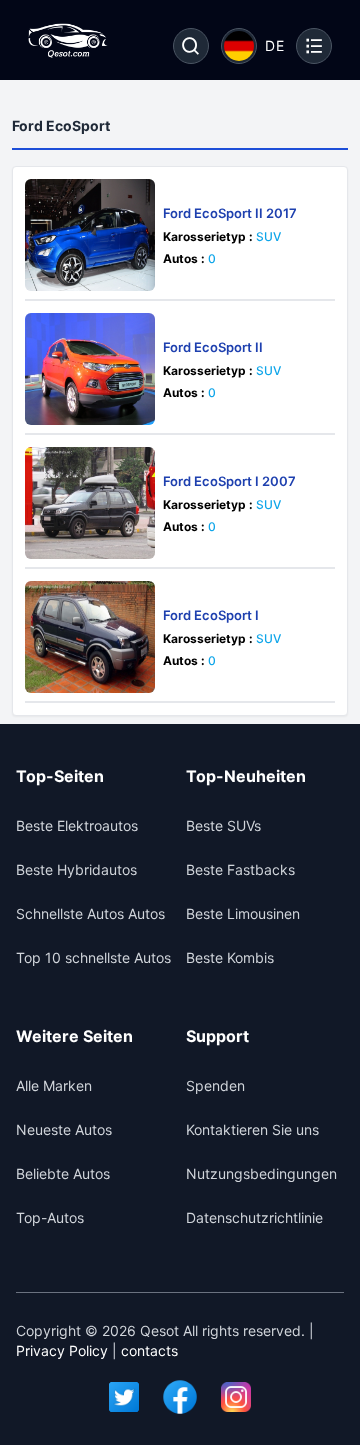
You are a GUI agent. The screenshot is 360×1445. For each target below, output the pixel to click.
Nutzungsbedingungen (261, 1173)
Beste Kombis (230, 957)
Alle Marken (54, 1085)
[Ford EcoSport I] (90, 637)
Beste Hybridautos (76, 869)
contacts (149, 1350)
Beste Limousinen (243, 913)
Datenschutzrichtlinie (254, 1217)
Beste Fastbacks (240, 869)
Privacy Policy (62, 1350)
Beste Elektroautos (77, 825)
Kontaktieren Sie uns (252, 1129)
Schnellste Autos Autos (90, 913)
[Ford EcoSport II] (90, 369)
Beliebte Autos (63, 1173)
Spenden (215, 1085)
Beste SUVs (223, 825)
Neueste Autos (64, 1129)
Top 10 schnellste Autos (93, 957)
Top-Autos (50, 1217)
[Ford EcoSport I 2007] (90, 503)
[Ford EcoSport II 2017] (90, 235)
